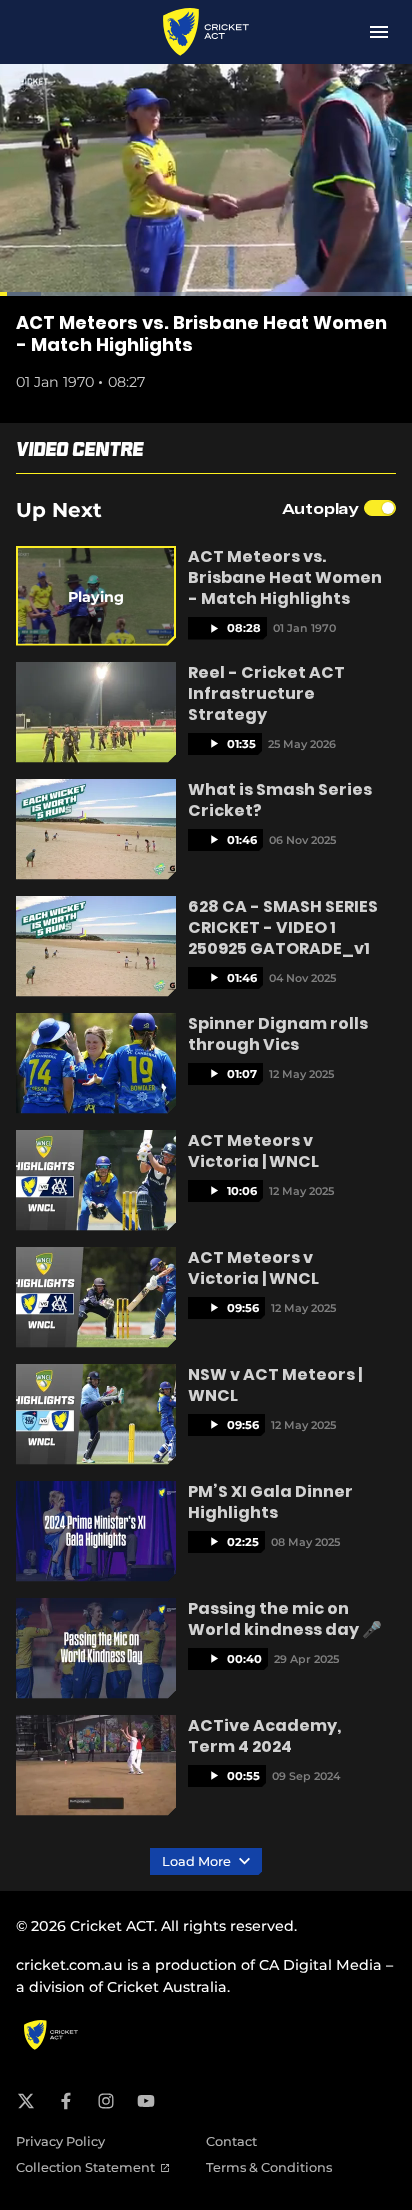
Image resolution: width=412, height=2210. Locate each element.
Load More (198, 1861)
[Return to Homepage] (206, 32)
